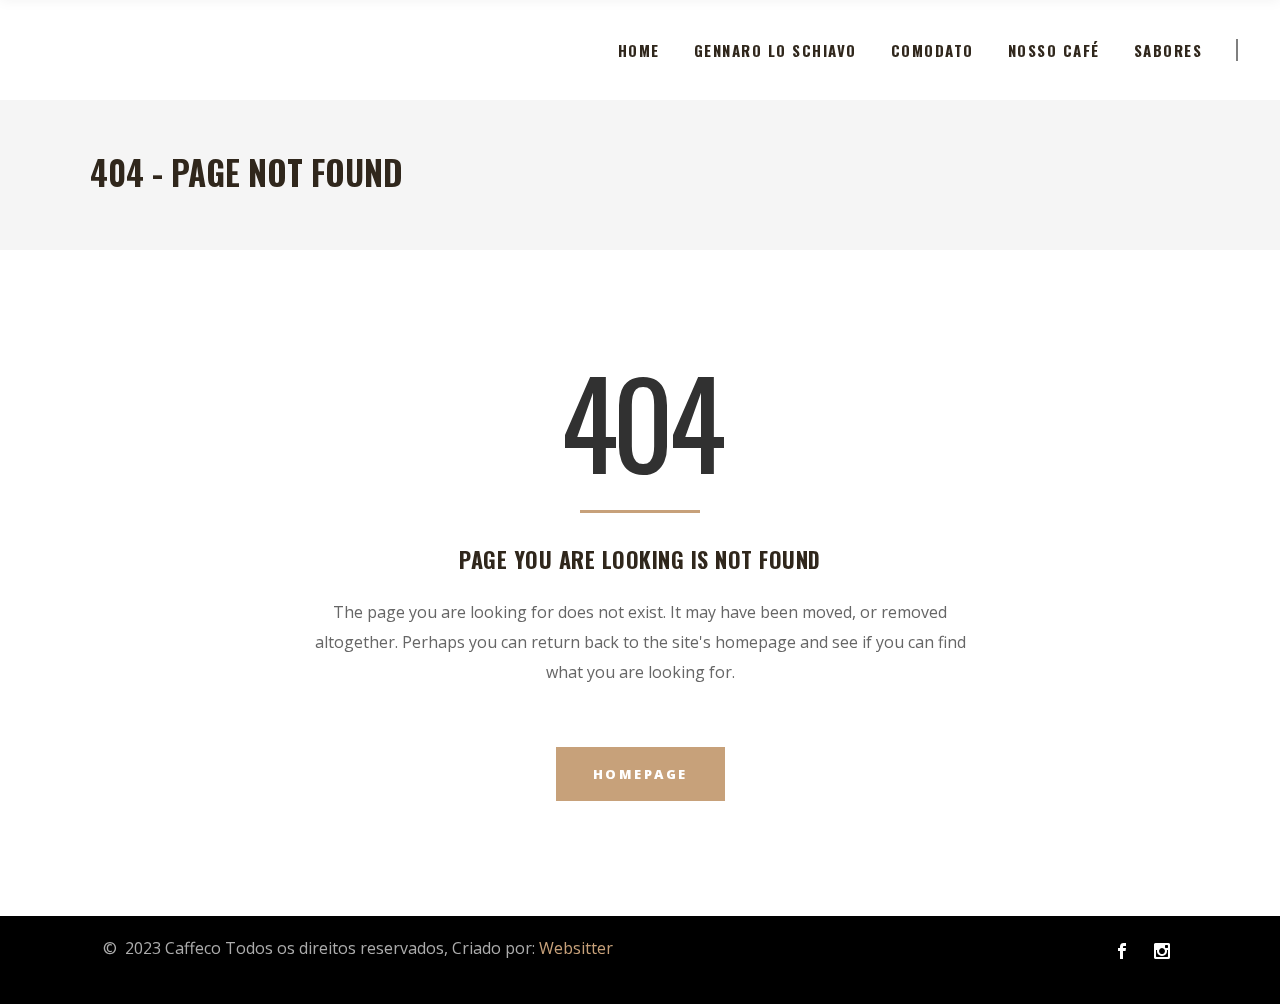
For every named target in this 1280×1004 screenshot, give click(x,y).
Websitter (576, 948)
